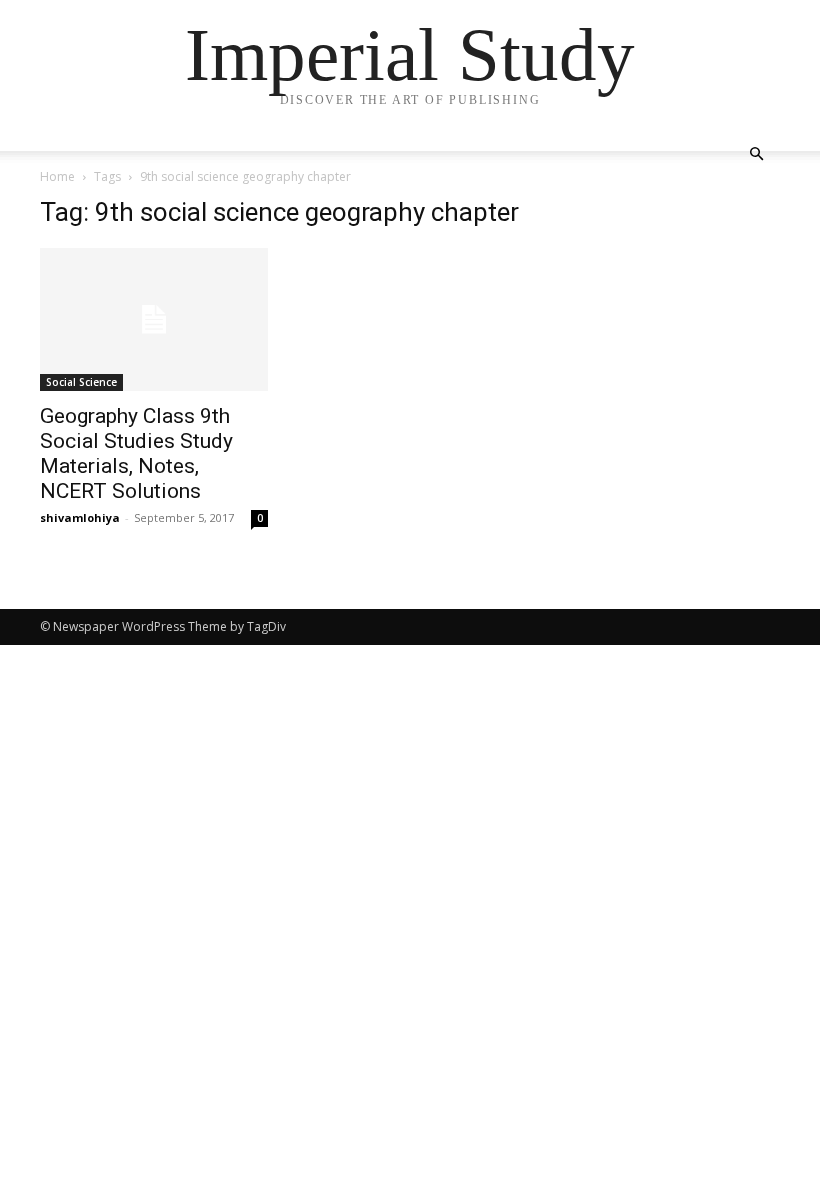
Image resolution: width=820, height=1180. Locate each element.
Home (57, 176)
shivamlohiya (80, 517)
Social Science (81, 382)
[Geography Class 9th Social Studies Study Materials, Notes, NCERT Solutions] (154, 319)
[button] (756, 154)
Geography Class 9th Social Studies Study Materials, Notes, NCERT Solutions (136, 453)
